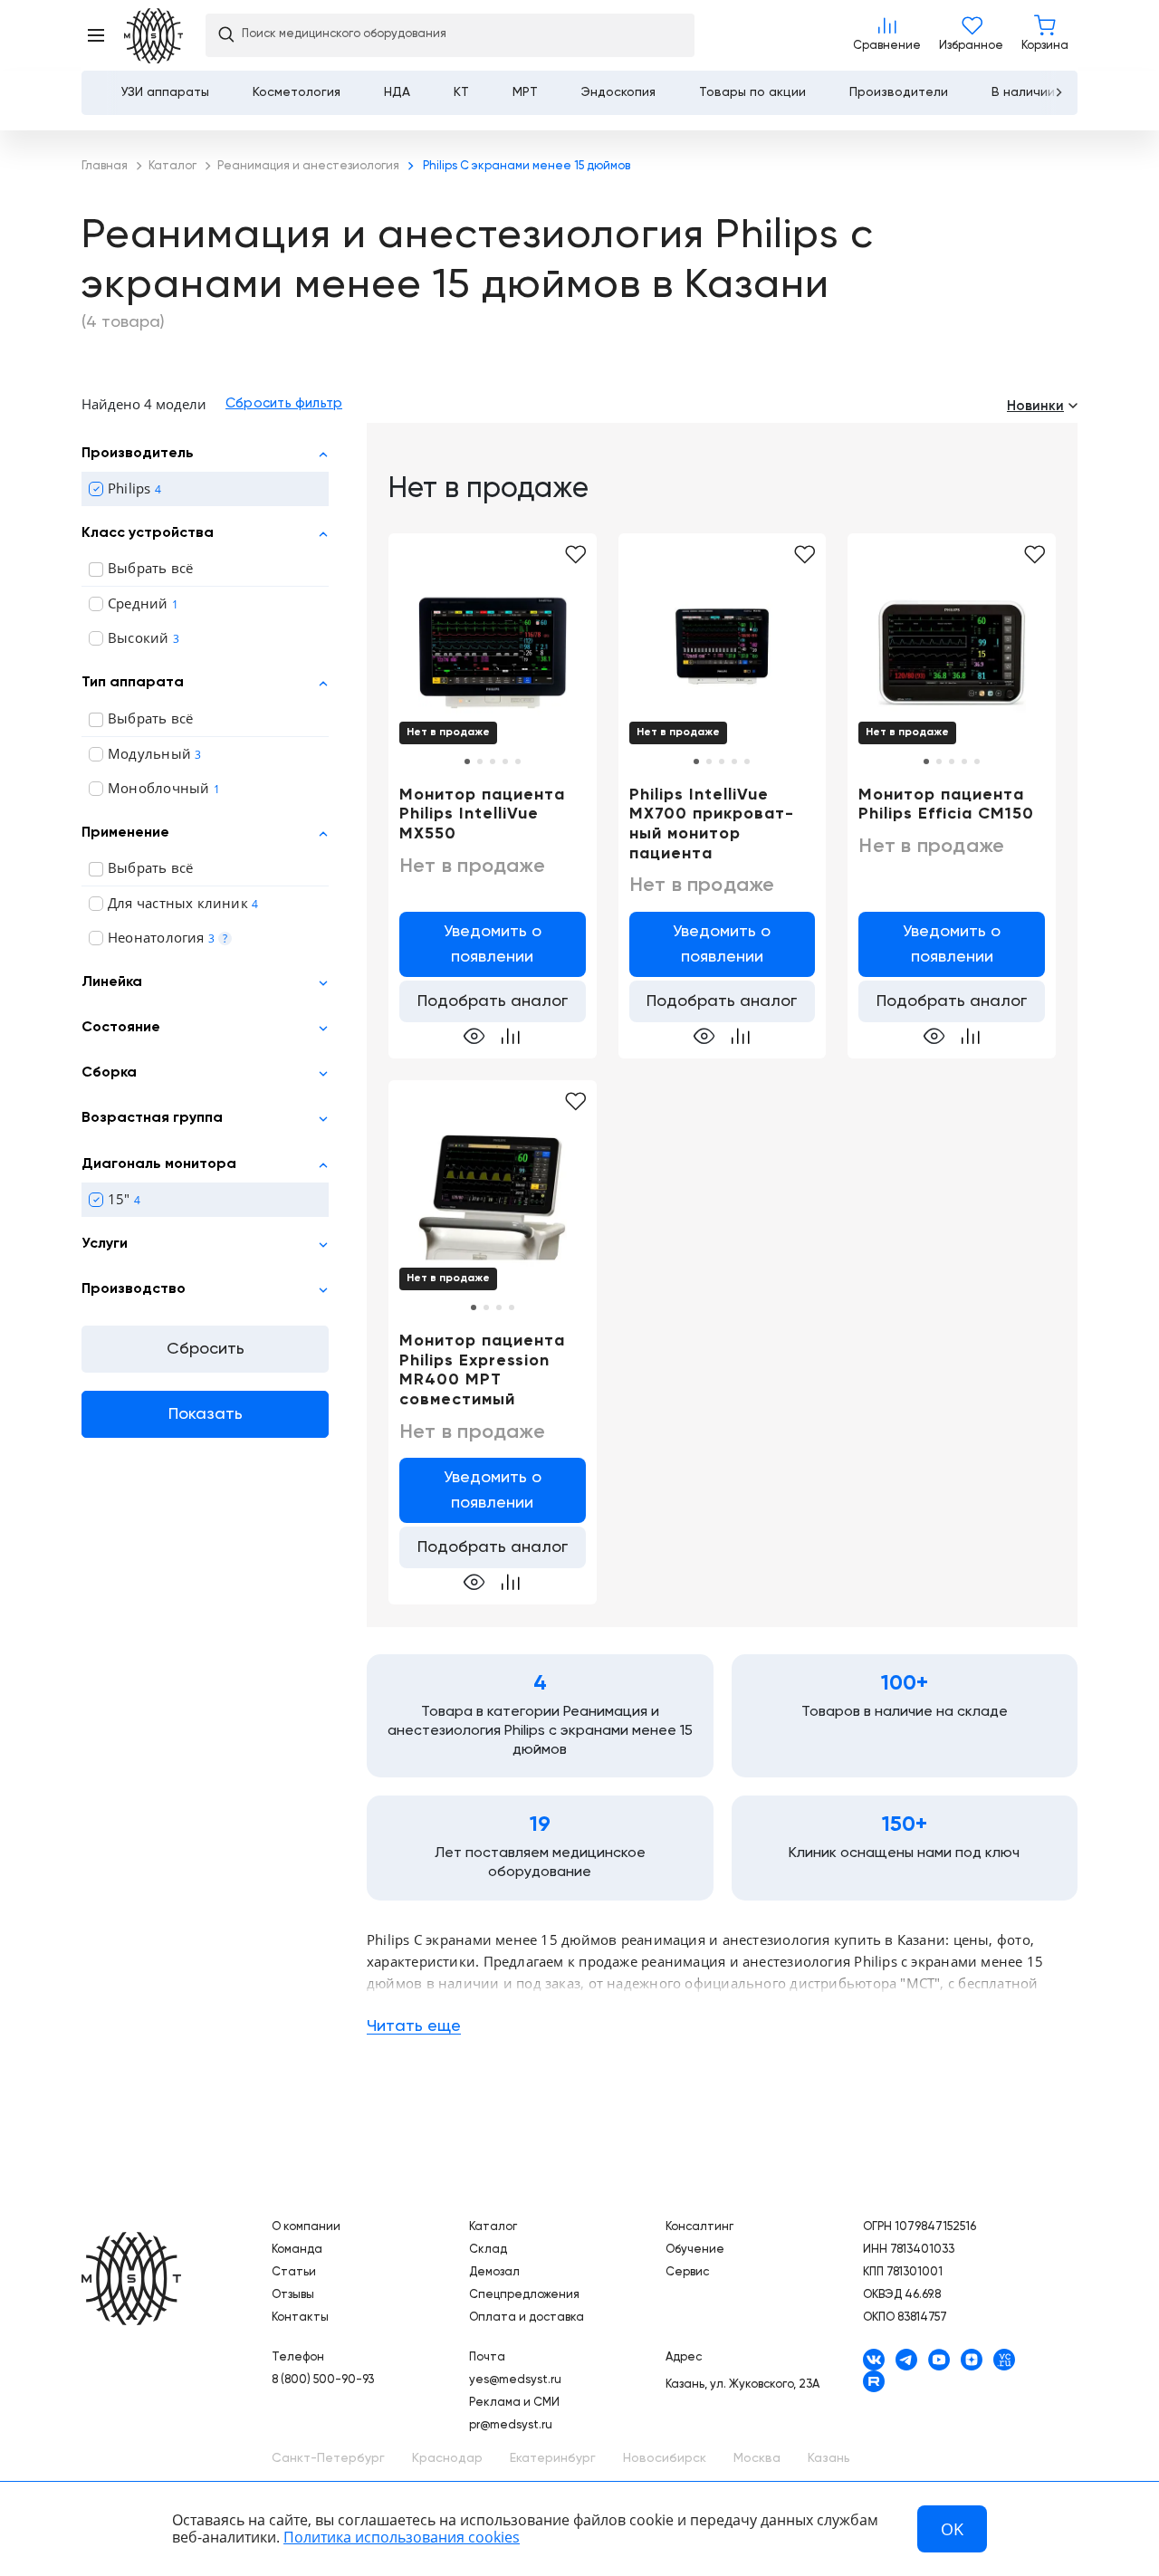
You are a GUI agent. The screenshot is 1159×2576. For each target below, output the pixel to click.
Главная (131, 2279)
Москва (757, 2458)
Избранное (971, 35)
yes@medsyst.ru (515, 2380)
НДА (397, 92)
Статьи (294, 2272)
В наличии (1023, 92)
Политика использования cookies (402, 2537)
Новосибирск (665, 2458)
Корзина (1045, 35)
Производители (899, 92)
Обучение (695, 2250)
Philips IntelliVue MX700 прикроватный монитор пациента (711, 824)
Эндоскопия (618, 92)
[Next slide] (1058, 92)
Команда (297, 2250)
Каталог (493, 2227)
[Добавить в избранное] (575, 555)
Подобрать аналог (493, 1001)
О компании (306, 2227)
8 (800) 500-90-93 (323, 2380)
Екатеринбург (553, 2458)
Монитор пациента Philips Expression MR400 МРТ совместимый (482, 1370)
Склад (488, 2250)
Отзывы (293, 2295)
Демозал (494, 2272)
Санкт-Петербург (328, 2458)
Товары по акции (752, 92)
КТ (461, 92)
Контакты (300, 2317)
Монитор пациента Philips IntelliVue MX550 (482, 814)
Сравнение (887, 35)
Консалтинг (699, 2227)
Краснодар (447, 2458)
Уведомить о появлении (493, 944)
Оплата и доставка (527, 2317)
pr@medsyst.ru (511, 2425)
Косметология (297, 92)
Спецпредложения (524, 2295)
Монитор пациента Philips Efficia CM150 (946, 805)
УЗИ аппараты (165, 92)
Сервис (687, 2272)
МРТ (525, 92)
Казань (829, 2458)
